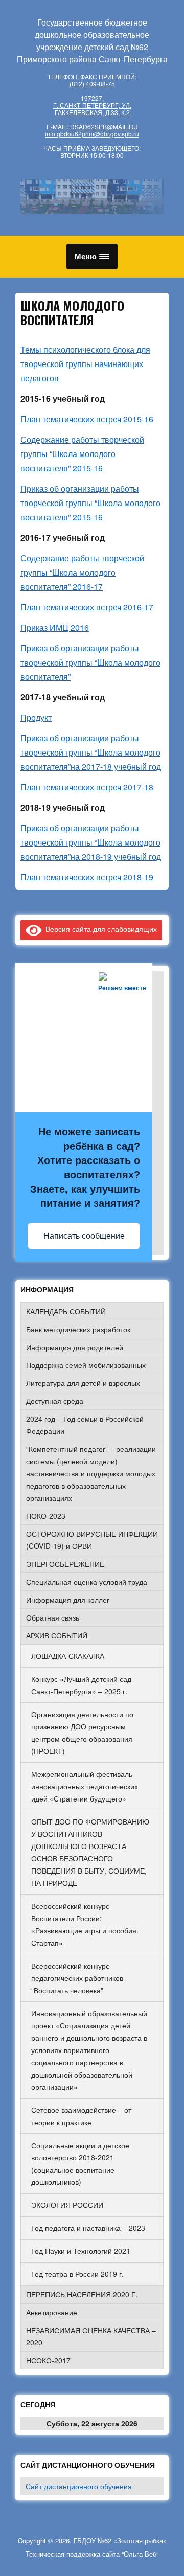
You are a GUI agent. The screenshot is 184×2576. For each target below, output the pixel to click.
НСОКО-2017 (48, 2360)
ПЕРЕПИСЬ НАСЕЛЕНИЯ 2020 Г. (82, 2294)
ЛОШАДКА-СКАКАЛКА (68, 1656)
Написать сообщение (84, 1236)
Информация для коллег (68, 1600)
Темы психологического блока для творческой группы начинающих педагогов (85, 364)
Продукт (36, 717)
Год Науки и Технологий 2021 (81, 2251)
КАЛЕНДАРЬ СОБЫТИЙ (66, 1311)
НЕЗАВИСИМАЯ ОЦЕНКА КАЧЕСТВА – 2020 (91, 2336)
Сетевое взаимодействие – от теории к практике (81, 2116)
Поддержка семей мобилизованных (86, 1365)
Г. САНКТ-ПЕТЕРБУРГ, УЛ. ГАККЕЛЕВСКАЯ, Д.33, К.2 (92, 109)
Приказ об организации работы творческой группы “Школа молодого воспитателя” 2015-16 (90, 503)
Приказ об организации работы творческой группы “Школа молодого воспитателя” (90, 662)
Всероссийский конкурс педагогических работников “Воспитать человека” (77, 1978)
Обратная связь (53, 1617)
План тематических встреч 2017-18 (87, 787)
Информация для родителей (75, 1347)
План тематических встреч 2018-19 (87, 877)
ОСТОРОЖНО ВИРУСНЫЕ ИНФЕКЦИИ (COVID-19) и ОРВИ (92, 1540)
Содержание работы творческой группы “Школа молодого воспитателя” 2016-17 (82, 572)
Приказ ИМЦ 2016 (55, 628)
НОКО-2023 (46, 1516)
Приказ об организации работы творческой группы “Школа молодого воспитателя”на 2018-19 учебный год (91, 842)
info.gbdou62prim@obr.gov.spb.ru (92, 134)
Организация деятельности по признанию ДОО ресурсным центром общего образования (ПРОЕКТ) (82, 1732)
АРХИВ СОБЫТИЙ (57, 1635)
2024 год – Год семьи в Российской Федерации (85, 1425)
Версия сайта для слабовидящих (99, 929)
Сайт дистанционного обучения (79, 2486)
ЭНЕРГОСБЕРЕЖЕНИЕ (65, 1564)
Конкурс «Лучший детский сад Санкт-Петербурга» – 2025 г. (81, 1685)
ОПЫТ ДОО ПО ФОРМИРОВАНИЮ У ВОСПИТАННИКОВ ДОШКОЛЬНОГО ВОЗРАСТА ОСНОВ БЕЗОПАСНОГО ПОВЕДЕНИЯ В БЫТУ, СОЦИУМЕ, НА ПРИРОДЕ (90, 1852)
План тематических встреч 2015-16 (87, 419)
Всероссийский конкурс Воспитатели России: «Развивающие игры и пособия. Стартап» (85, 1924)
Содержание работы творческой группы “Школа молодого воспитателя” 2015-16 (82, 454)
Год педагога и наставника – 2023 (88, 2228)
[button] (92, 257)
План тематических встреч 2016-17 (87, 607)
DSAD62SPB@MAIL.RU (104, 127)
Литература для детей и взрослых (83, 1383)
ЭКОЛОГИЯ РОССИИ (67, 2205)
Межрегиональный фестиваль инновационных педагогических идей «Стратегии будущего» (85, 1786)
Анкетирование (52, 2312)
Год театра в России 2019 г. (77, 2274)
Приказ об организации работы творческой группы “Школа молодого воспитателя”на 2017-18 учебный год (91, 752)
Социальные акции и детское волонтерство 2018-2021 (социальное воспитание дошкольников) (80, 2163)
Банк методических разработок (78, 1329)
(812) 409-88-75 (92, 84)
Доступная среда (55, 1401)
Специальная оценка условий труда (87, 1582)
